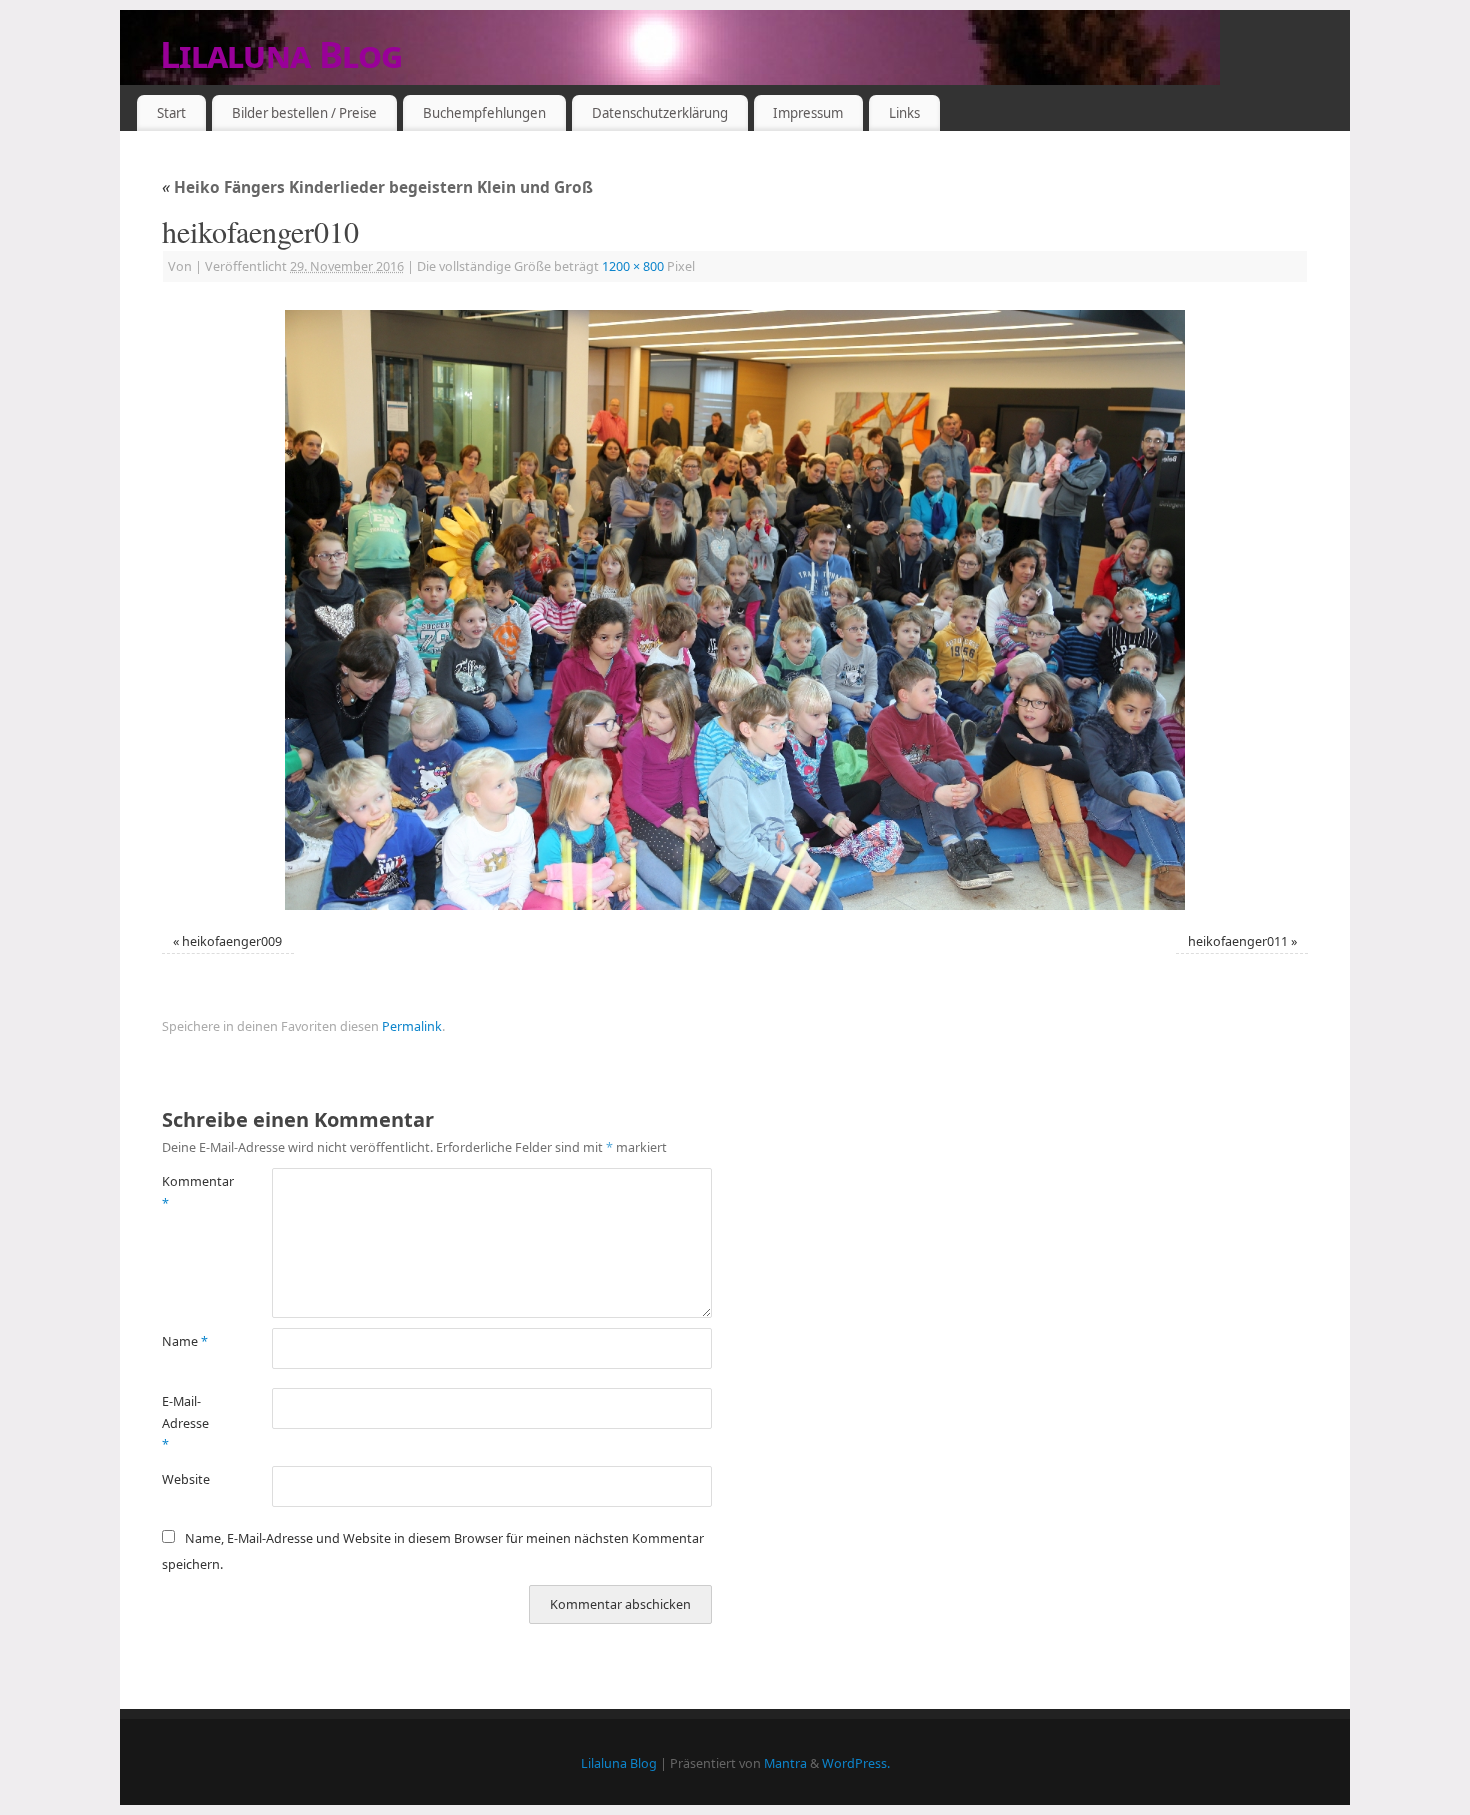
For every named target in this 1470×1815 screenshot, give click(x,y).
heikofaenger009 (232, 941)
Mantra (785, 1763)
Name (185, 1341)
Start (171, 113)
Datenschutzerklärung (660, 113)
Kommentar (189, 1192)
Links (904, 113)
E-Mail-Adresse (185, 1423)
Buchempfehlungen (484, 113)
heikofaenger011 (1238, 941)
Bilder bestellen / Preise (304, 113)
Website (186, 1479)
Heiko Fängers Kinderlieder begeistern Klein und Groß (377, 187)
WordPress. (856, 1763)
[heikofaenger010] (735, 610)
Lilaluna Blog (281, 54)
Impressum (808, 113)
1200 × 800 (633, 266)
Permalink (412, 1026)
